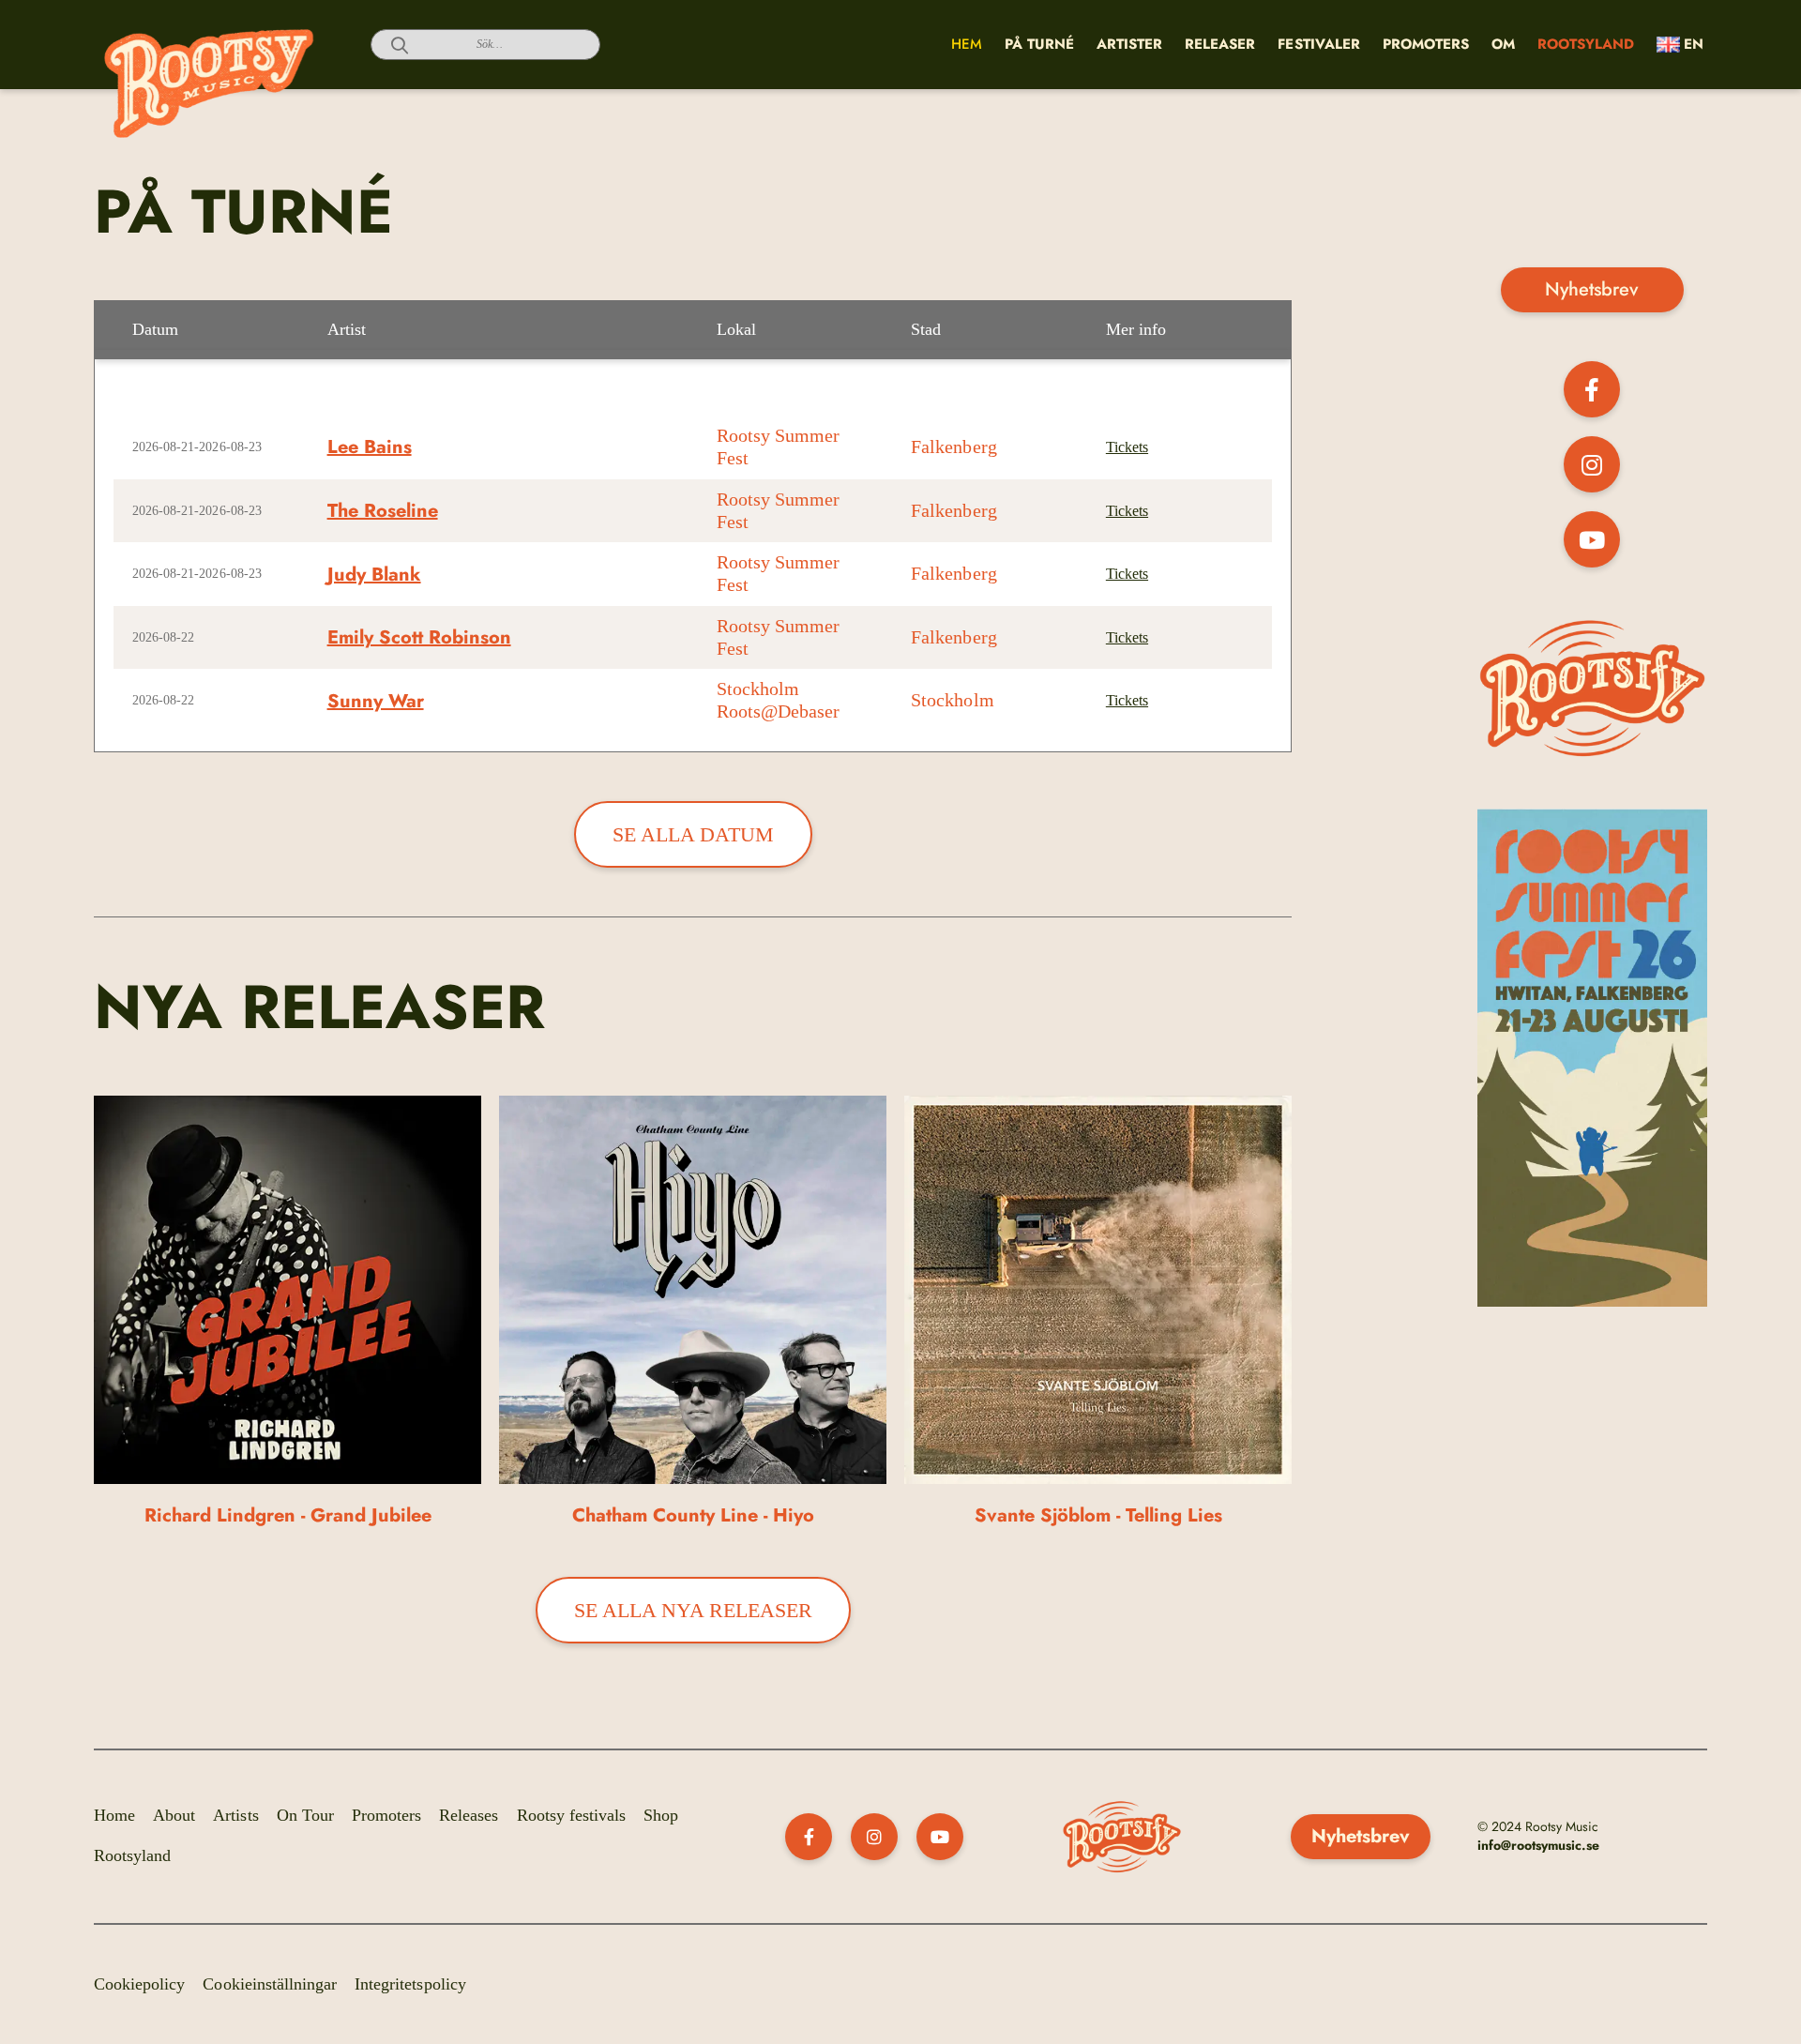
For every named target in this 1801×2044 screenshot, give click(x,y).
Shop (661, 1815)
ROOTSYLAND (1586, 44)
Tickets (1127, 447)
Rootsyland (132, 1855)
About (174, 1815)
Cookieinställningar (270, 1984)
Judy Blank (374, 575)
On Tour (305, 1815)
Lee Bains (370, 447)
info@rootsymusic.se (1539, 1845)
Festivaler (1318, 44)
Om (1503, 44)
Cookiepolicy (139, 1984)
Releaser (1220, 44)
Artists (235, 1815)
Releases (469, 1815)
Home (114, 1815)
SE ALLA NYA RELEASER (693, 1610)
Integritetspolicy (410, 1984)
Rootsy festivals (572, 1815)
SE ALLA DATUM (693, 834)
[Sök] (389, 45)
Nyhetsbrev (1592, 289)
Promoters (1426, 44)
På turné (1039, 44)
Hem (967, 44)
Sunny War (376, 701)
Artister (1129, 44)
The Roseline (383, 511)
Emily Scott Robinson (419, 637)
